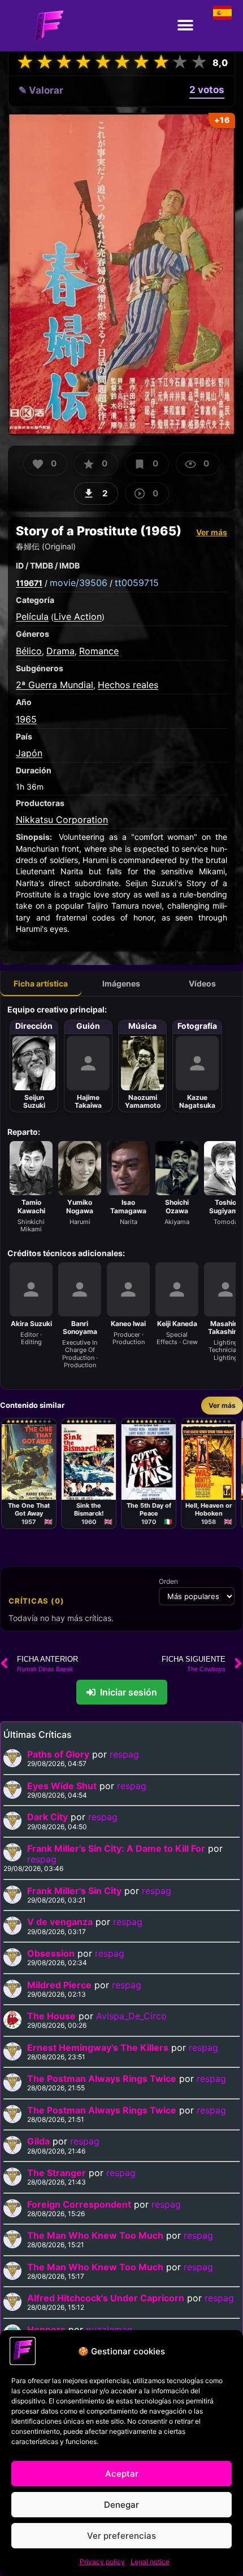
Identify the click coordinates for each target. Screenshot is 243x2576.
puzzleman (109, 2330)
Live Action (78, 617)
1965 (26, 719)
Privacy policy (102, 2562)
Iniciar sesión (129, 1692)
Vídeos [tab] (202, 983)
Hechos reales (128, 685)
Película (32, 617)
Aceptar (122, 2474)
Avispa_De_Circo (131, 2016)
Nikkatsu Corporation (62, 820)
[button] (185, 26)
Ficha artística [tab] (41, 983)
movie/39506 (79, 583)
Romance (99, 651)
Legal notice (150, 2562)
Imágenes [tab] (121, 983)
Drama (60, 651)
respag (124, 1754)
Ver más (212, 532)
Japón (29, 753)
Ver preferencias (121, 2536)
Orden (168, 1582)
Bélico (29, 651)
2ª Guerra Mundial (55, 685)
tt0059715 (137, 583)
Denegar (121, 2505)
